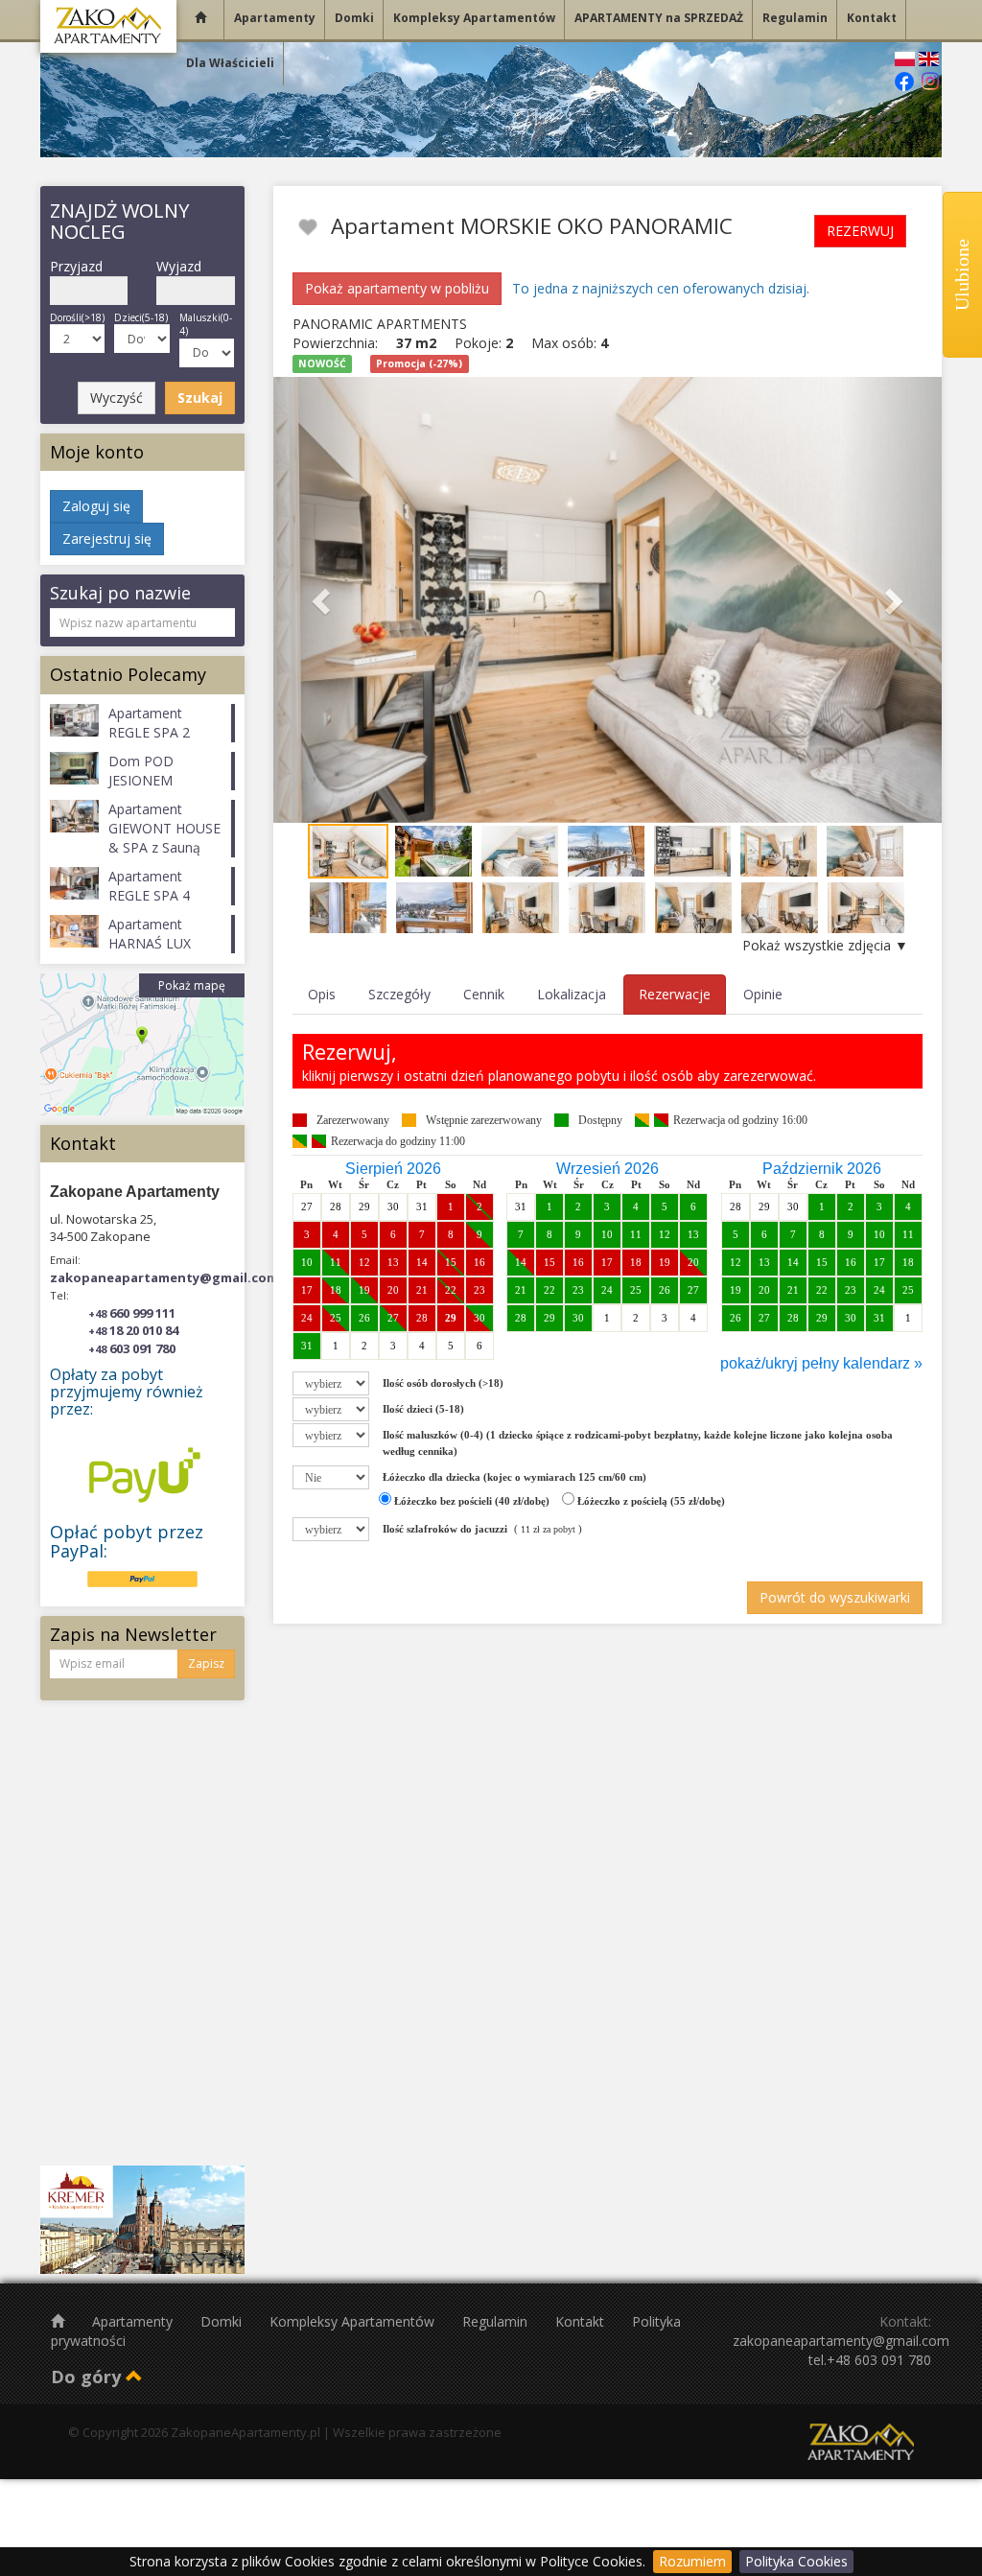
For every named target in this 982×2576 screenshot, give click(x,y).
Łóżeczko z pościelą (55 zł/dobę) (650, 1501)
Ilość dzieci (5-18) (423, 1409)
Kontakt (582, 2321)
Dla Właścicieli (230, 63)
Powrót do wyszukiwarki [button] (835, 1597)
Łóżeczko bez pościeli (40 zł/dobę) (470, 1501)
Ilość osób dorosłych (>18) (443, 1383)
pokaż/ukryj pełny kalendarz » (821, 1363)
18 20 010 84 (133, 1330)
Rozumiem (692, 2561)
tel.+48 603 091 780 (870, 2360)
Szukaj (200, 398)
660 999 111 (132, 1313)
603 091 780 (132, 1348)
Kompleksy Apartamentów (354, 2321)
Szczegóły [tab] (399, 994)
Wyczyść (117, 398)
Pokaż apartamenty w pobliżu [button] (397, 288)
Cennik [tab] (484, 994)
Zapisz (206, 1663)
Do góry (88, 2377)
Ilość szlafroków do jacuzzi (445, 1529)
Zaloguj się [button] (96, 506)
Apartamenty (134, 2321)
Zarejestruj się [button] (107, 539)
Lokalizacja (572, 994)
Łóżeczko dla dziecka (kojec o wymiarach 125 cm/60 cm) (514, 1477)
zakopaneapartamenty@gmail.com (164, 1277)
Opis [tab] (322, 994)
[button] (324, 600)
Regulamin (497, 2321)
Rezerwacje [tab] (675, 994)
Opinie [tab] (763, 994)
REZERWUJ (860, 231)
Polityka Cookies (796, 2561)
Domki (223, 2321)
